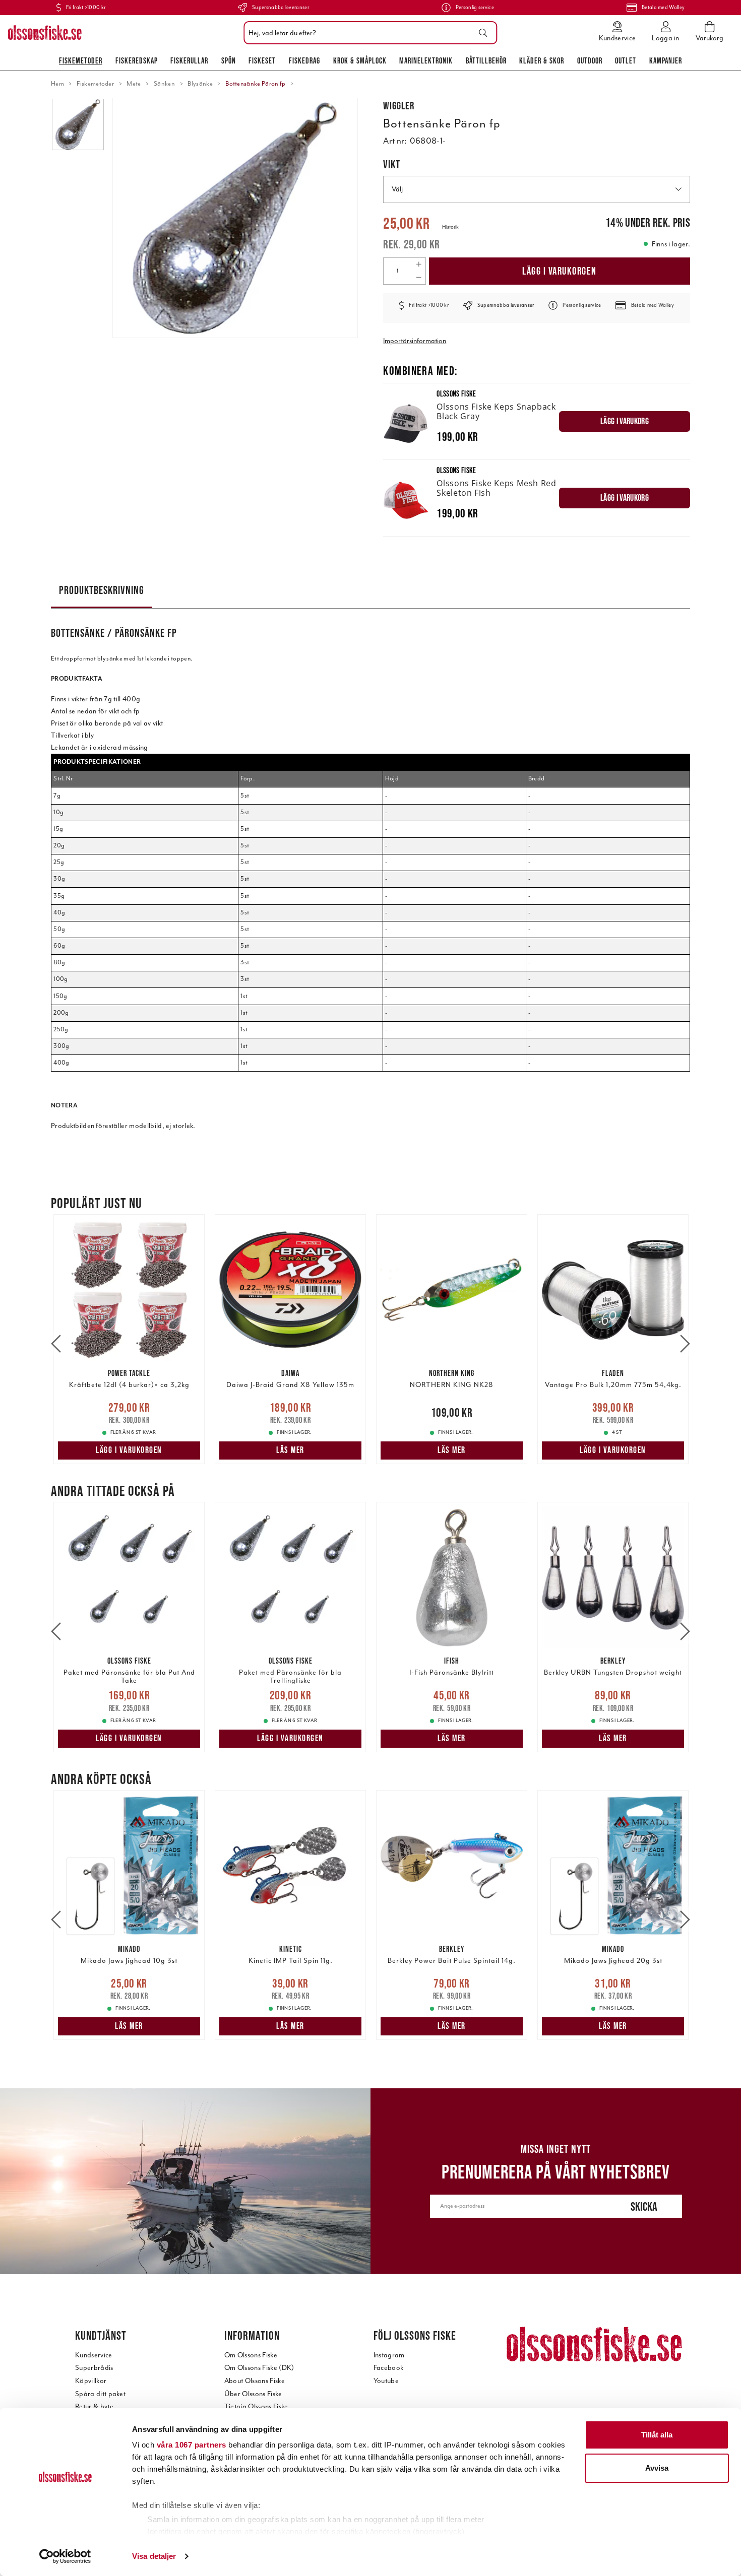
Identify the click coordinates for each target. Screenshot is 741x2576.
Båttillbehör (486, 60)
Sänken (164, 84)
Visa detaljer (154, 2556)
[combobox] (368, 33)
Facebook (389, 2368)
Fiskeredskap (137, 60)
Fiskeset (262, 60)
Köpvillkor (91, 2381)
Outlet (626, 60)
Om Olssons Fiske (251, 2355)
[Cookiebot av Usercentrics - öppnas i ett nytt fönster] (65, 2556)
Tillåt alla (657, 2435)
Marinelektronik (426, 60)
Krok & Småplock (360, 60)
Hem (57, 84)
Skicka (644, 2206)
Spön (229, 60)
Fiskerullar (189, 60)
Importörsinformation (415, 341)
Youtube (386, 2381)
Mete (134, 84)
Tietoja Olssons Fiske (256, 2406)
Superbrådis (94, 2368)
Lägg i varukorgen (560, 271)
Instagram (389, 2355)
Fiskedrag (304, 60)
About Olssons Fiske (255, 2381)
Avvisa (657, 2468)
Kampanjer (666, 60)
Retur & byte (94, 2406)
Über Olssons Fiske (253, 2394)
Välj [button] (397, 189)
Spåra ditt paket (100, 2394)
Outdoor (590, 60)
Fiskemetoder (81, 60)
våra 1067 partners (192, 2445)
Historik (450, 227)
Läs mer (290, 1450)
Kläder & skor (542, 60)
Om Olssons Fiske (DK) (259, 2368)
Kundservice (94, 2355)
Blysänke (200, 84)
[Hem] (45, 33)
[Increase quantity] (419, 265)
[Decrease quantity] (419, 278)
